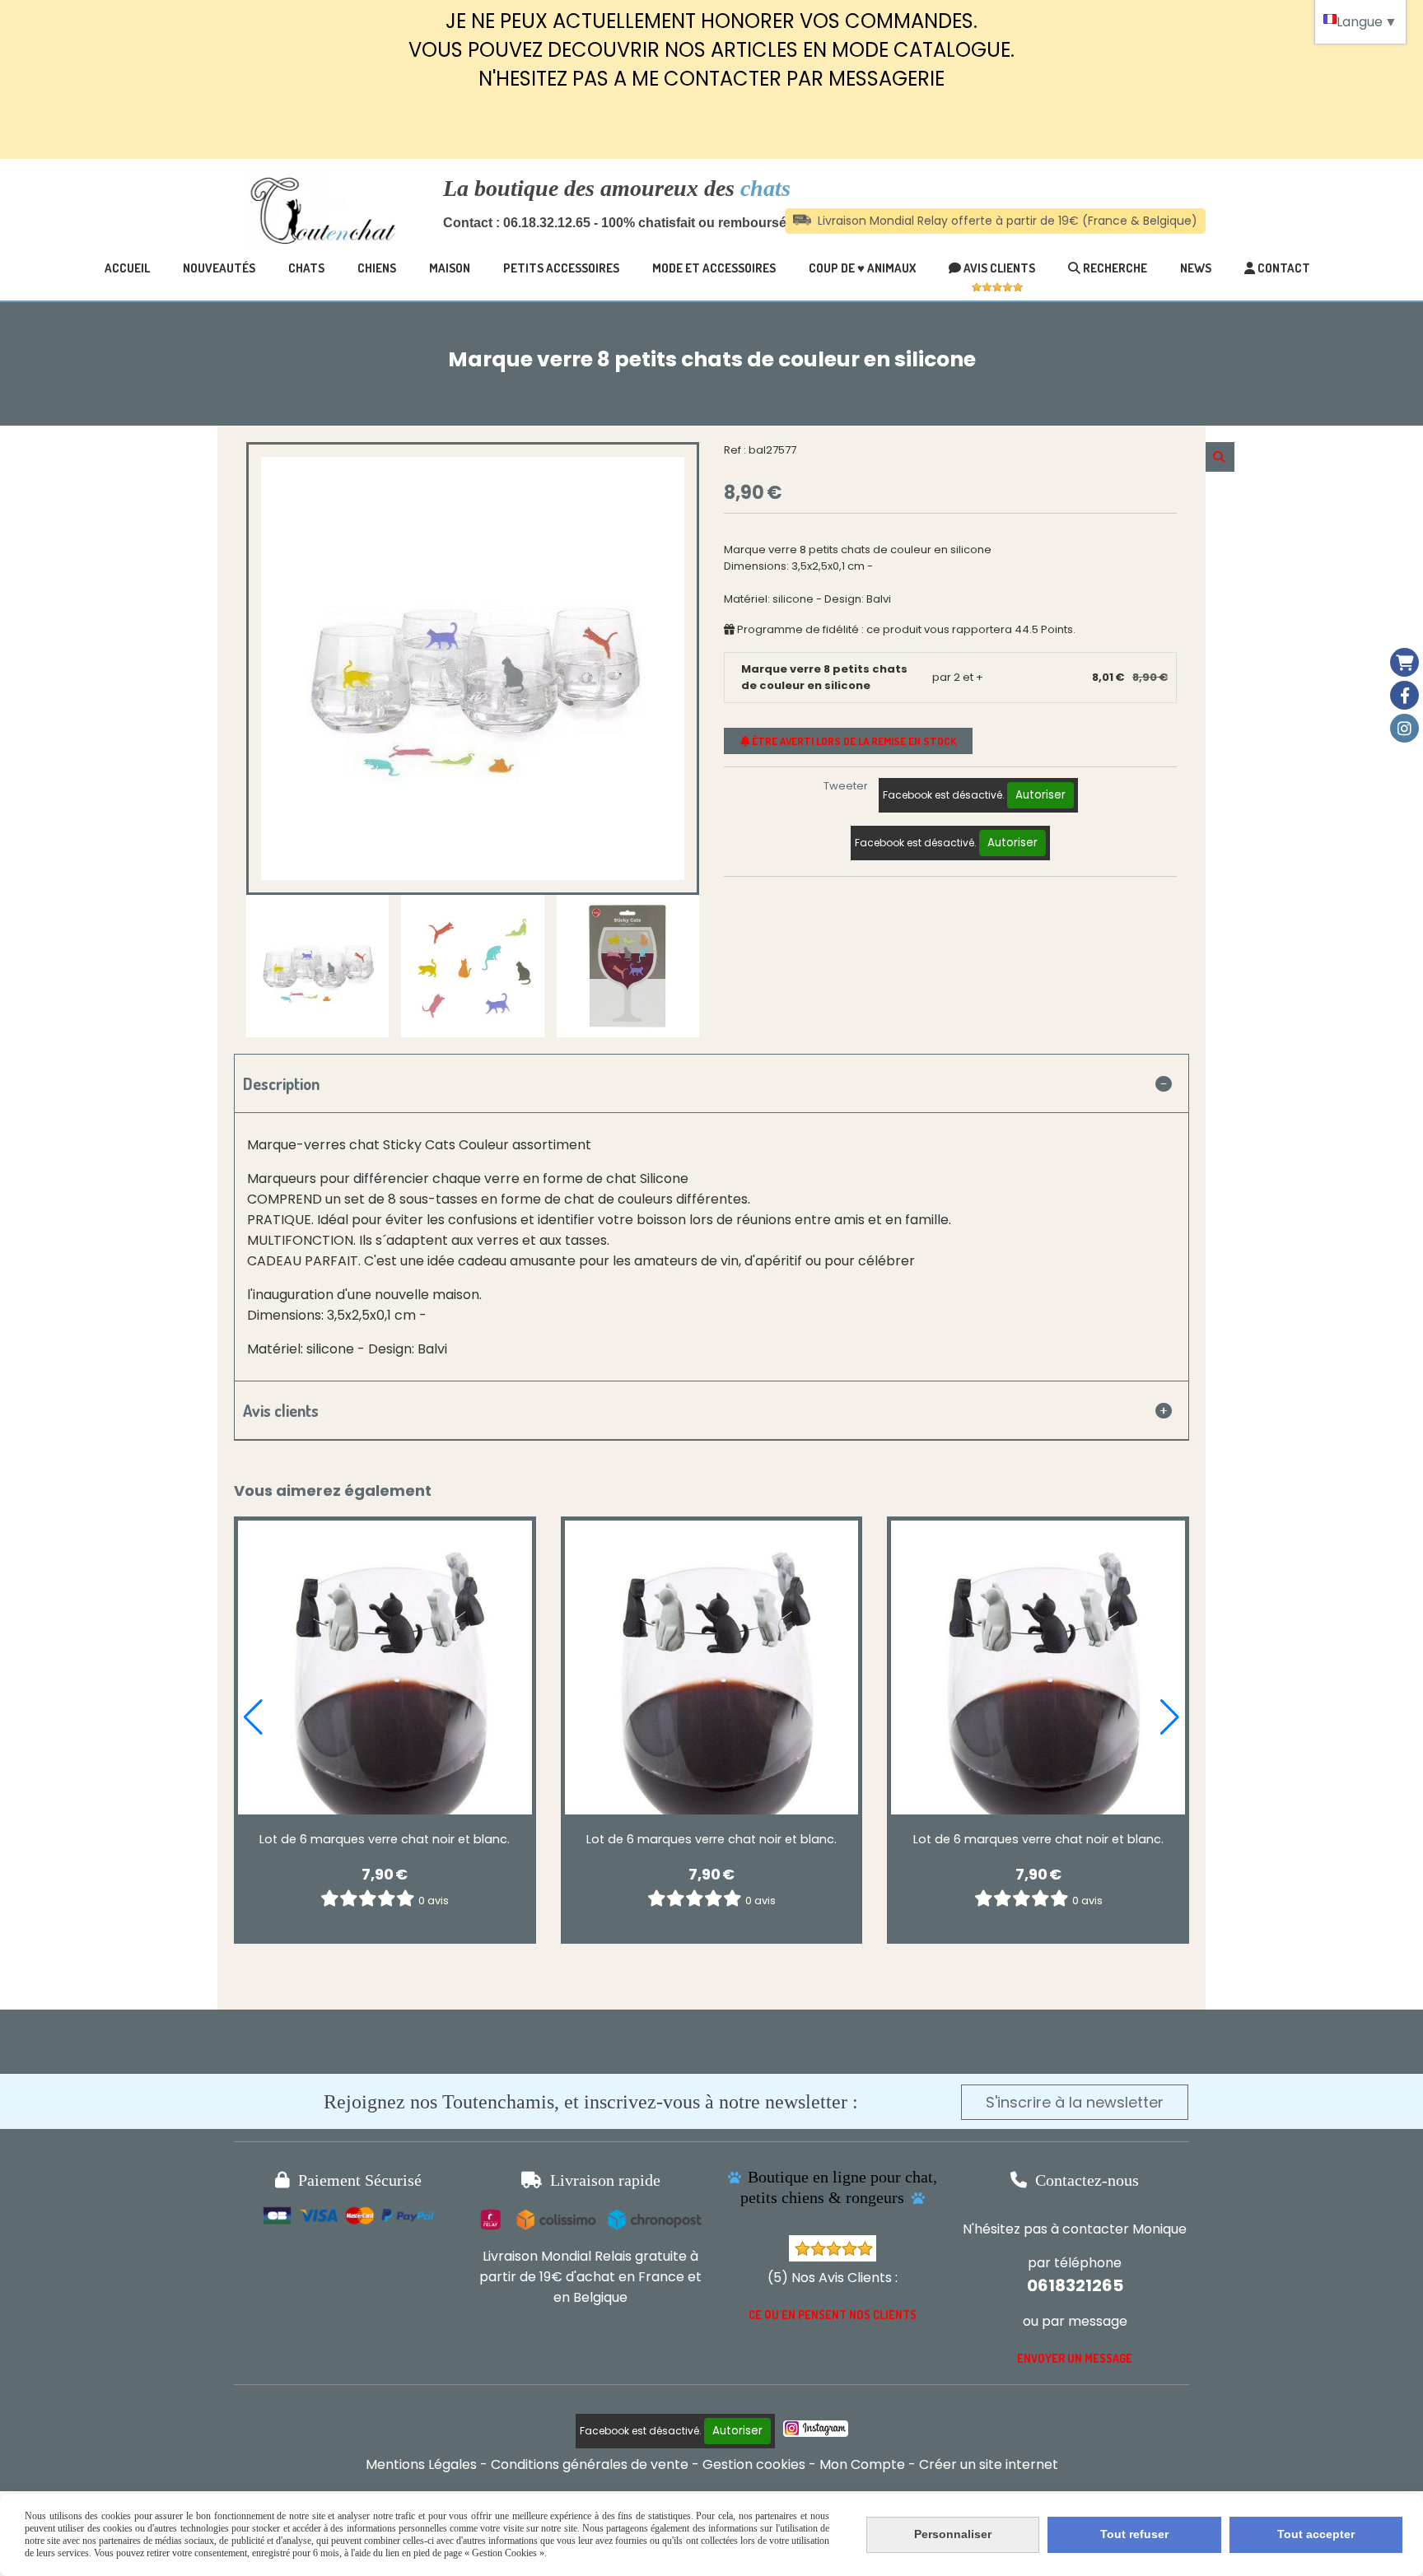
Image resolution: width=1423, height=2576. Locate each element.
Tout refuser (1134, 2534)
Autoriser (1040, 795)
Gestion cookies (754, 2464)
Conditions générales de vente (590, 2464)
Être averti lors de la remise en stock (853, 741)
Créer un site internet (989, 2464)
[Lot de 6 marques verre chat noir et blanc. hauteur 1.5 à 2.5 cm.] (385, 1668)
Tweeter (846, 786)
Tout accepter (1316, 2534)
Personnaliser (953, 2534)
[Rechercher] (1220, 457)
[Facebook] (1404, 695)
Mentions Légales (421, 2464)
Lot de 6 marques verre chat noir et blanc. (385, 1839)
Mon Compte (862, 2464)
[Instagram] (1404, 728)
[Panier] (1404, 662)
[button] (253, 1717)
